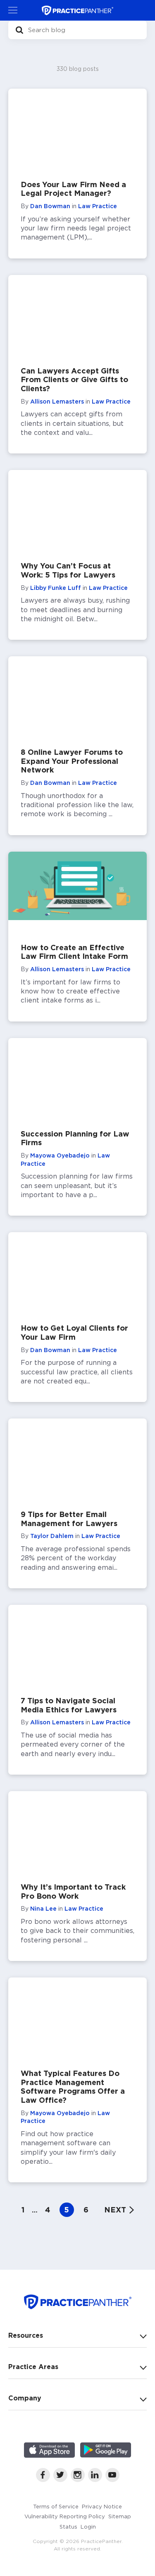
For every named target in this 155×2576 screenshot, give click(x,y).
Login (88, 2527)
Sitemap (120, 2516)
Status (68, 2527)
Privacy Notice (102, 2506)
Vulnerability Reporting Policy (65, 2516)
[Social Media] (43, 2480)
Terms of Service (56, 2506)
